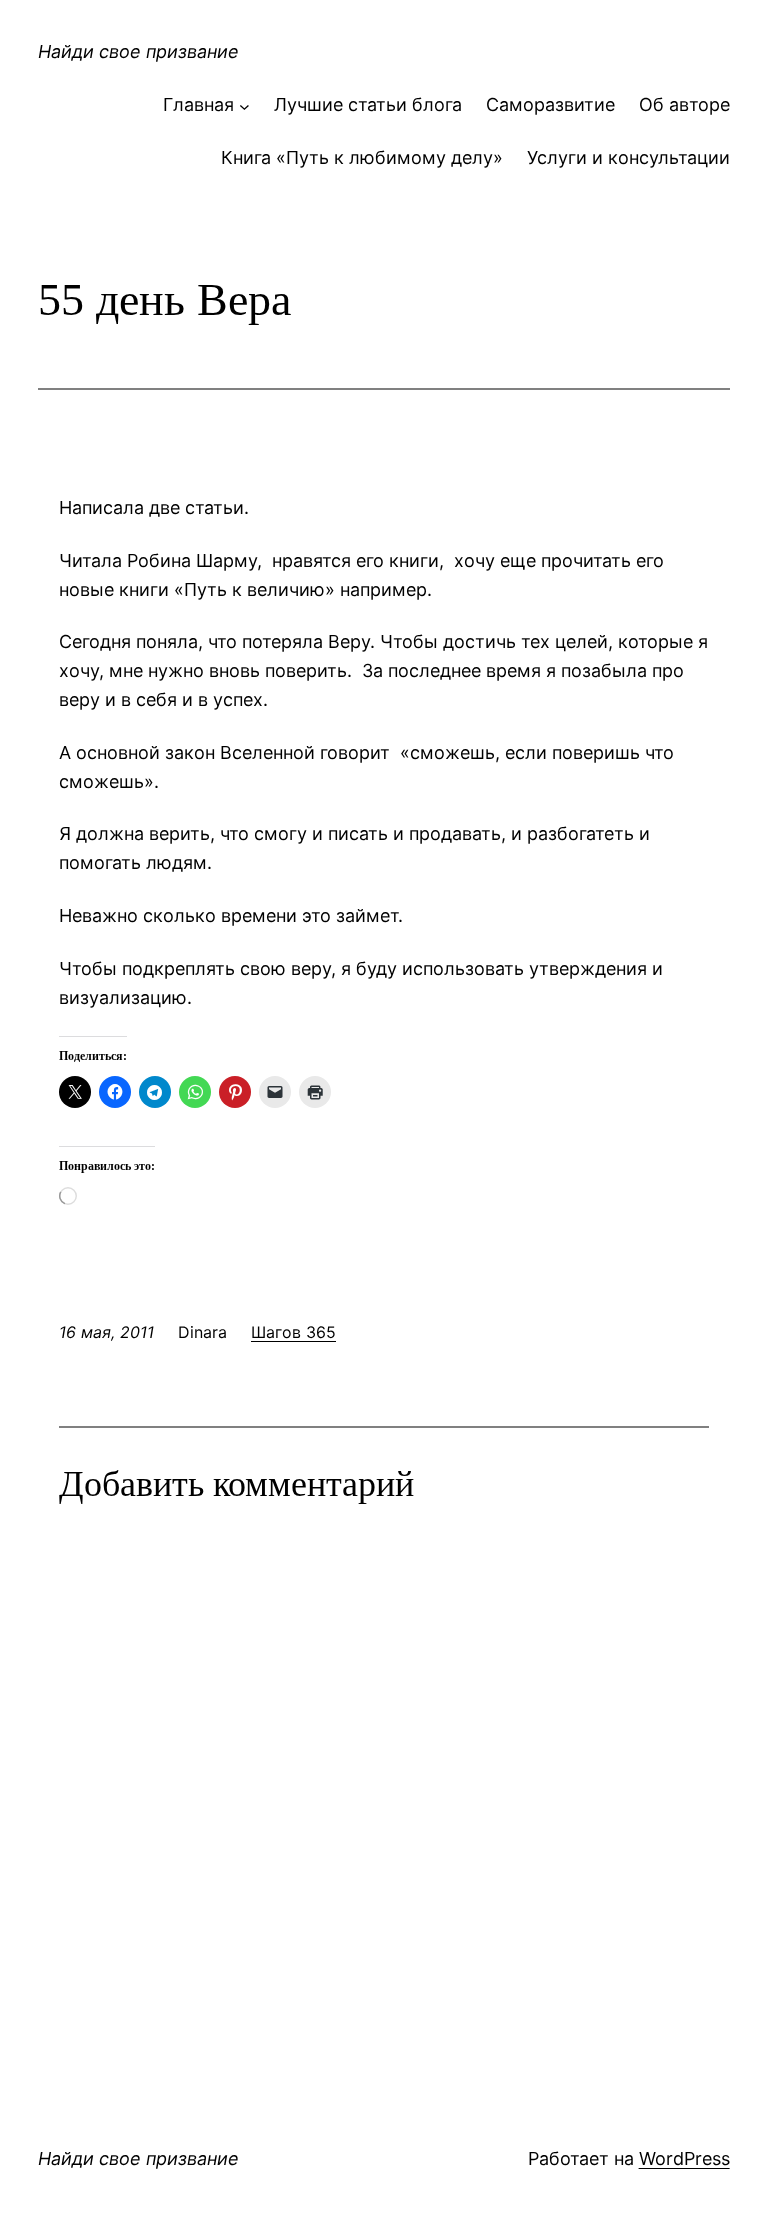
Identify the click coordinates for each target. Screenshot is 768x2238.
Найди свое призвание (138, 51)
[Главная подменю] (244, 105)
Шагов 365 (293, 1332)
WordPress (684, 2158)
